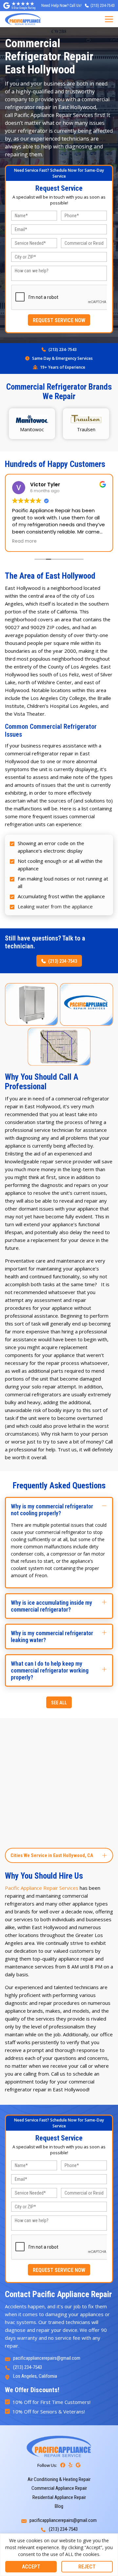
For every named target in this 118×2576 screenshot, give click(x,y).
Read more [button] (24, 541)
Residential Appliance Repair (59, 2497)
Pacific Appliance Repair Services (42, 1888)
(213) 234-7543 (63, 349)
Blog (59, 2506)
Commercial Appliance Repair (59, 2488)
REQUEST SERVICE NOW (59, 320)
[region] (59, 2555)
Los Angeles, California (35, 2376)
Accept (31, 2567)
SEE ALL (59, 1703)
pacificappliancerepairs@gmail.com (47, 2358)
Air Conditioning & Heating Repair (59, 2479)
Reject (87, 2567)
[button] (59, 1510)
